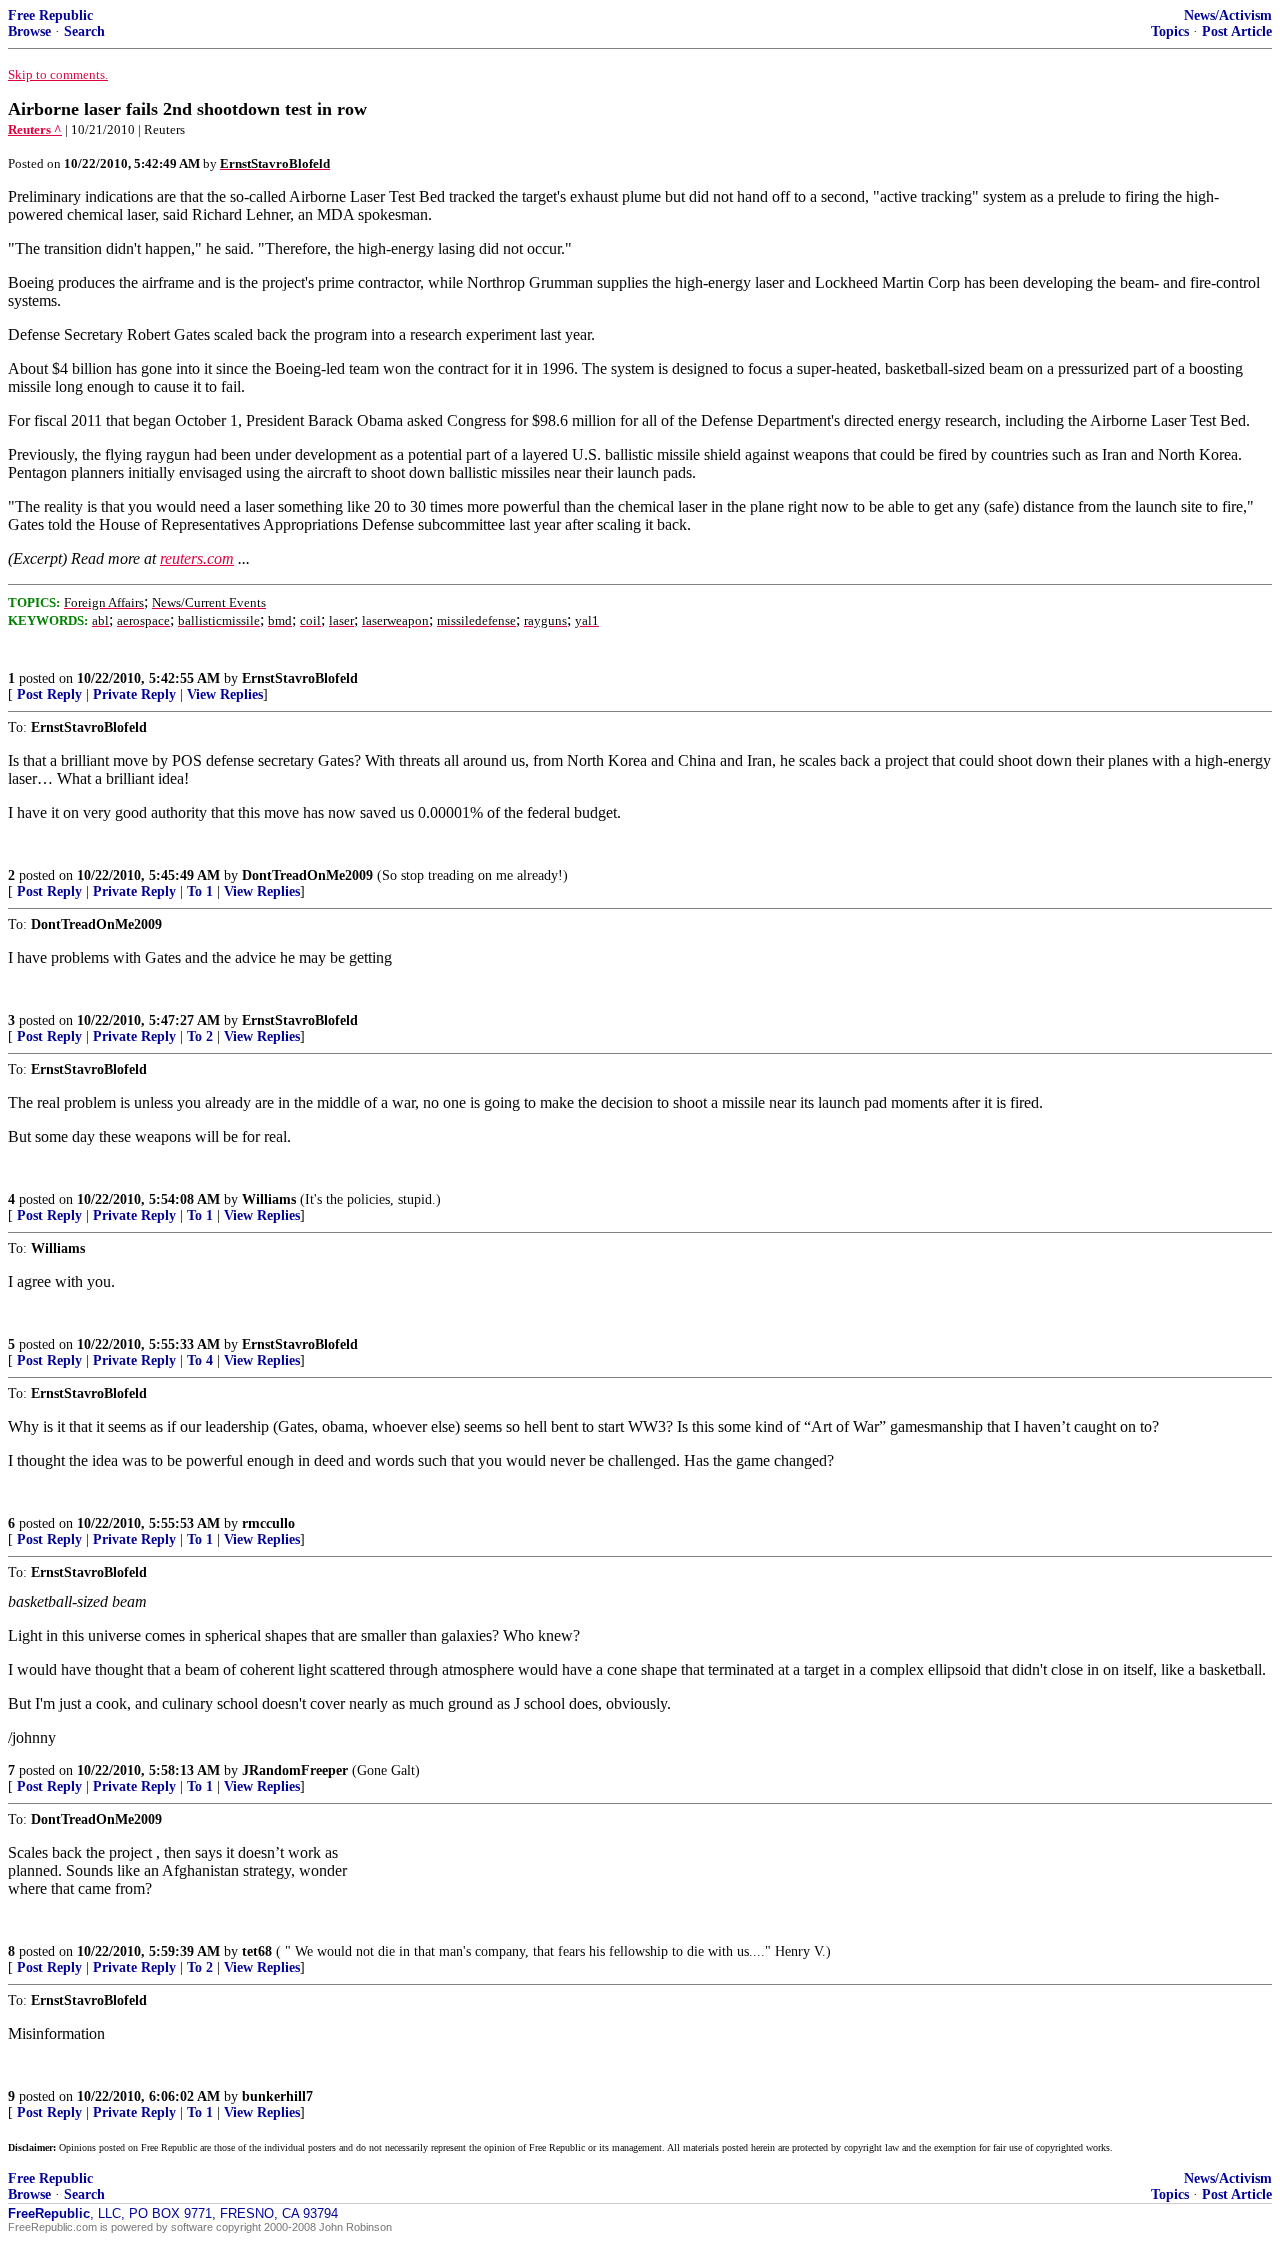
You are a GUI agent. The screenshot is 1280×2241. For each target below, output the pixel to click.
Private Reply (134, 694)
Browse (29, 31)
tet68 (257, 1951)
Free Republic (50, 15)
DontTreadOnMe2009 (307, 875)
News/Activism (1228, 15)
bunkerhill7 (277, 2096)
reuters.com (197, 558)
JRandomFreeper (295, 1770)
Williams (269, 1199)
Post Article (1237, 31)
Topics (1170, 31)
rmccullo (268, 1523)
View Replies (225, 694)
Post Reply (49, 694)
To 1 (200, 891)
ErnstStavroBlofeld (300, 678)
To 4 (200, 1360)
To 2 (200, 1036)
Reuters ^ (35, 129)
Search (84, 31)
